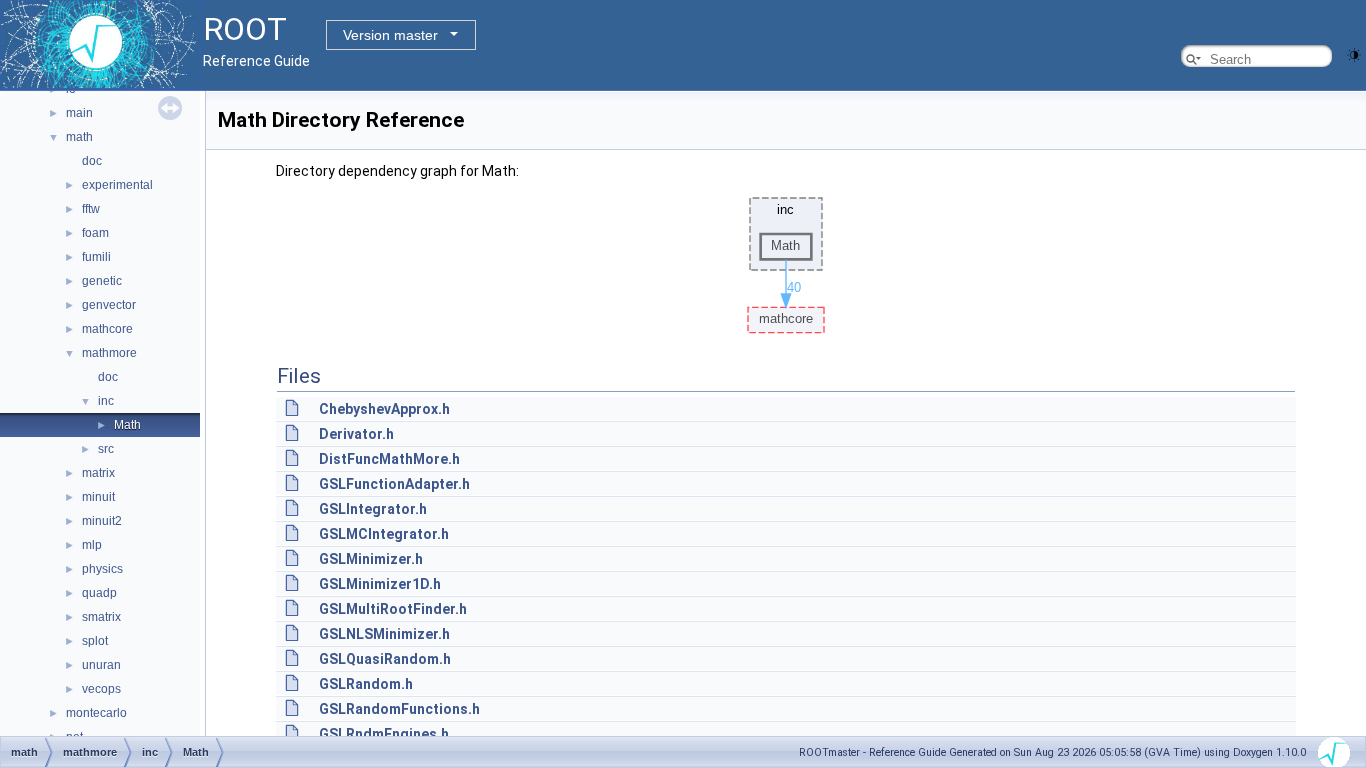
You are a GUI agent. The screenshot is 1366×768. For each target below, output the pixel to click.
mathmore (109, 353)
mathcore (107, 329)
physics (102, 569)
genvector (109, 305)
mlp (92, 545)
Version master (390, 35)
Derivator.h (356, 434)
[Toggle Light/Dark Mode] (1354, 53)
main (79, 113)
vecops (101, 689)
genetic (102, 281)
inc (106, 401)
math (79, 137)
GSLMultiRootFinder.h (393, 609)
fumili (96, 257)
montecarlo (96, 713)
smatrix (101, 617)
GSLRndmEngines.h (384, 734)
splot (95, 641)
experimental (117, 185)
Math (127, 425)
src (106, 449)
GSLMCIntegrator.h (384, 534)
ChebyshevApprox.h (384, 409)
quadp (99, 593)
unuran (101, 665)
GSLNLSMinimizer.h (384, 634)
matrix (98, 473)
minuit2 (102, 521)
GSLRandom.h (366, 684)
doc (92, 161)
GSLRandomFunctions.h (399, 709)
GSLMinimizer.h (371, 559)
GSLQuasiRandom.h (385, 659)
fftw (91, 209)
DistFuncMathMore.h (389, 459)
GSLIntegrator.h (373, 509)
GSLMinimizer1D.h (380, 584)
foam (95, 233)
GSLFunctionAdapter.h (394, 484)
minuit (98, 497)
